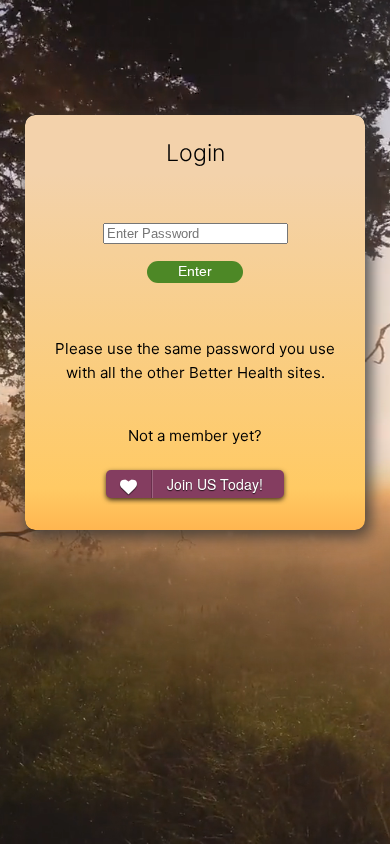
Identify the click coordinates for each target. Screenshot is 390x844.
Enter (195, 271)
